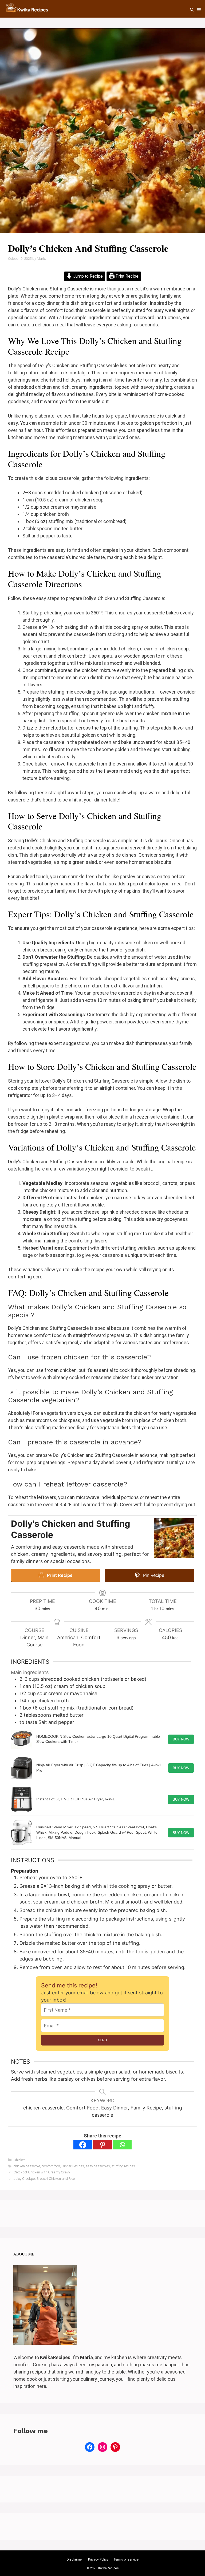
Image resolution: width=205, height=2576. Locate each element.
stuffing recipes (123, 2166)
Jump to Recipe (87, 276)
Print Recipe (127, 276)
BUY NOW (181, 1739)
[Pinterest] (102, 2145)
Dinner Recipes (73, 2166)
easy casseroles (98, 2166)
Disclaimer (75, 2559)
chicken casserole (27, 2166)
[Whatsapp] (122, 2145)
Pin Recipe (153, 1575)
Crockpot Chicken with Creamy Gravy (42, 2172)
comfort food (51, 2166)
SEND (103, 2040)
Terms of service (126, 2559)
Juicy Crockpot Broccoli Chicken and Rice (44, 2179)
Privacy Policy (98, 2559)
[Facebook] (83, 2145)
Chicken (20, 2160)
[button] (192, 10)
